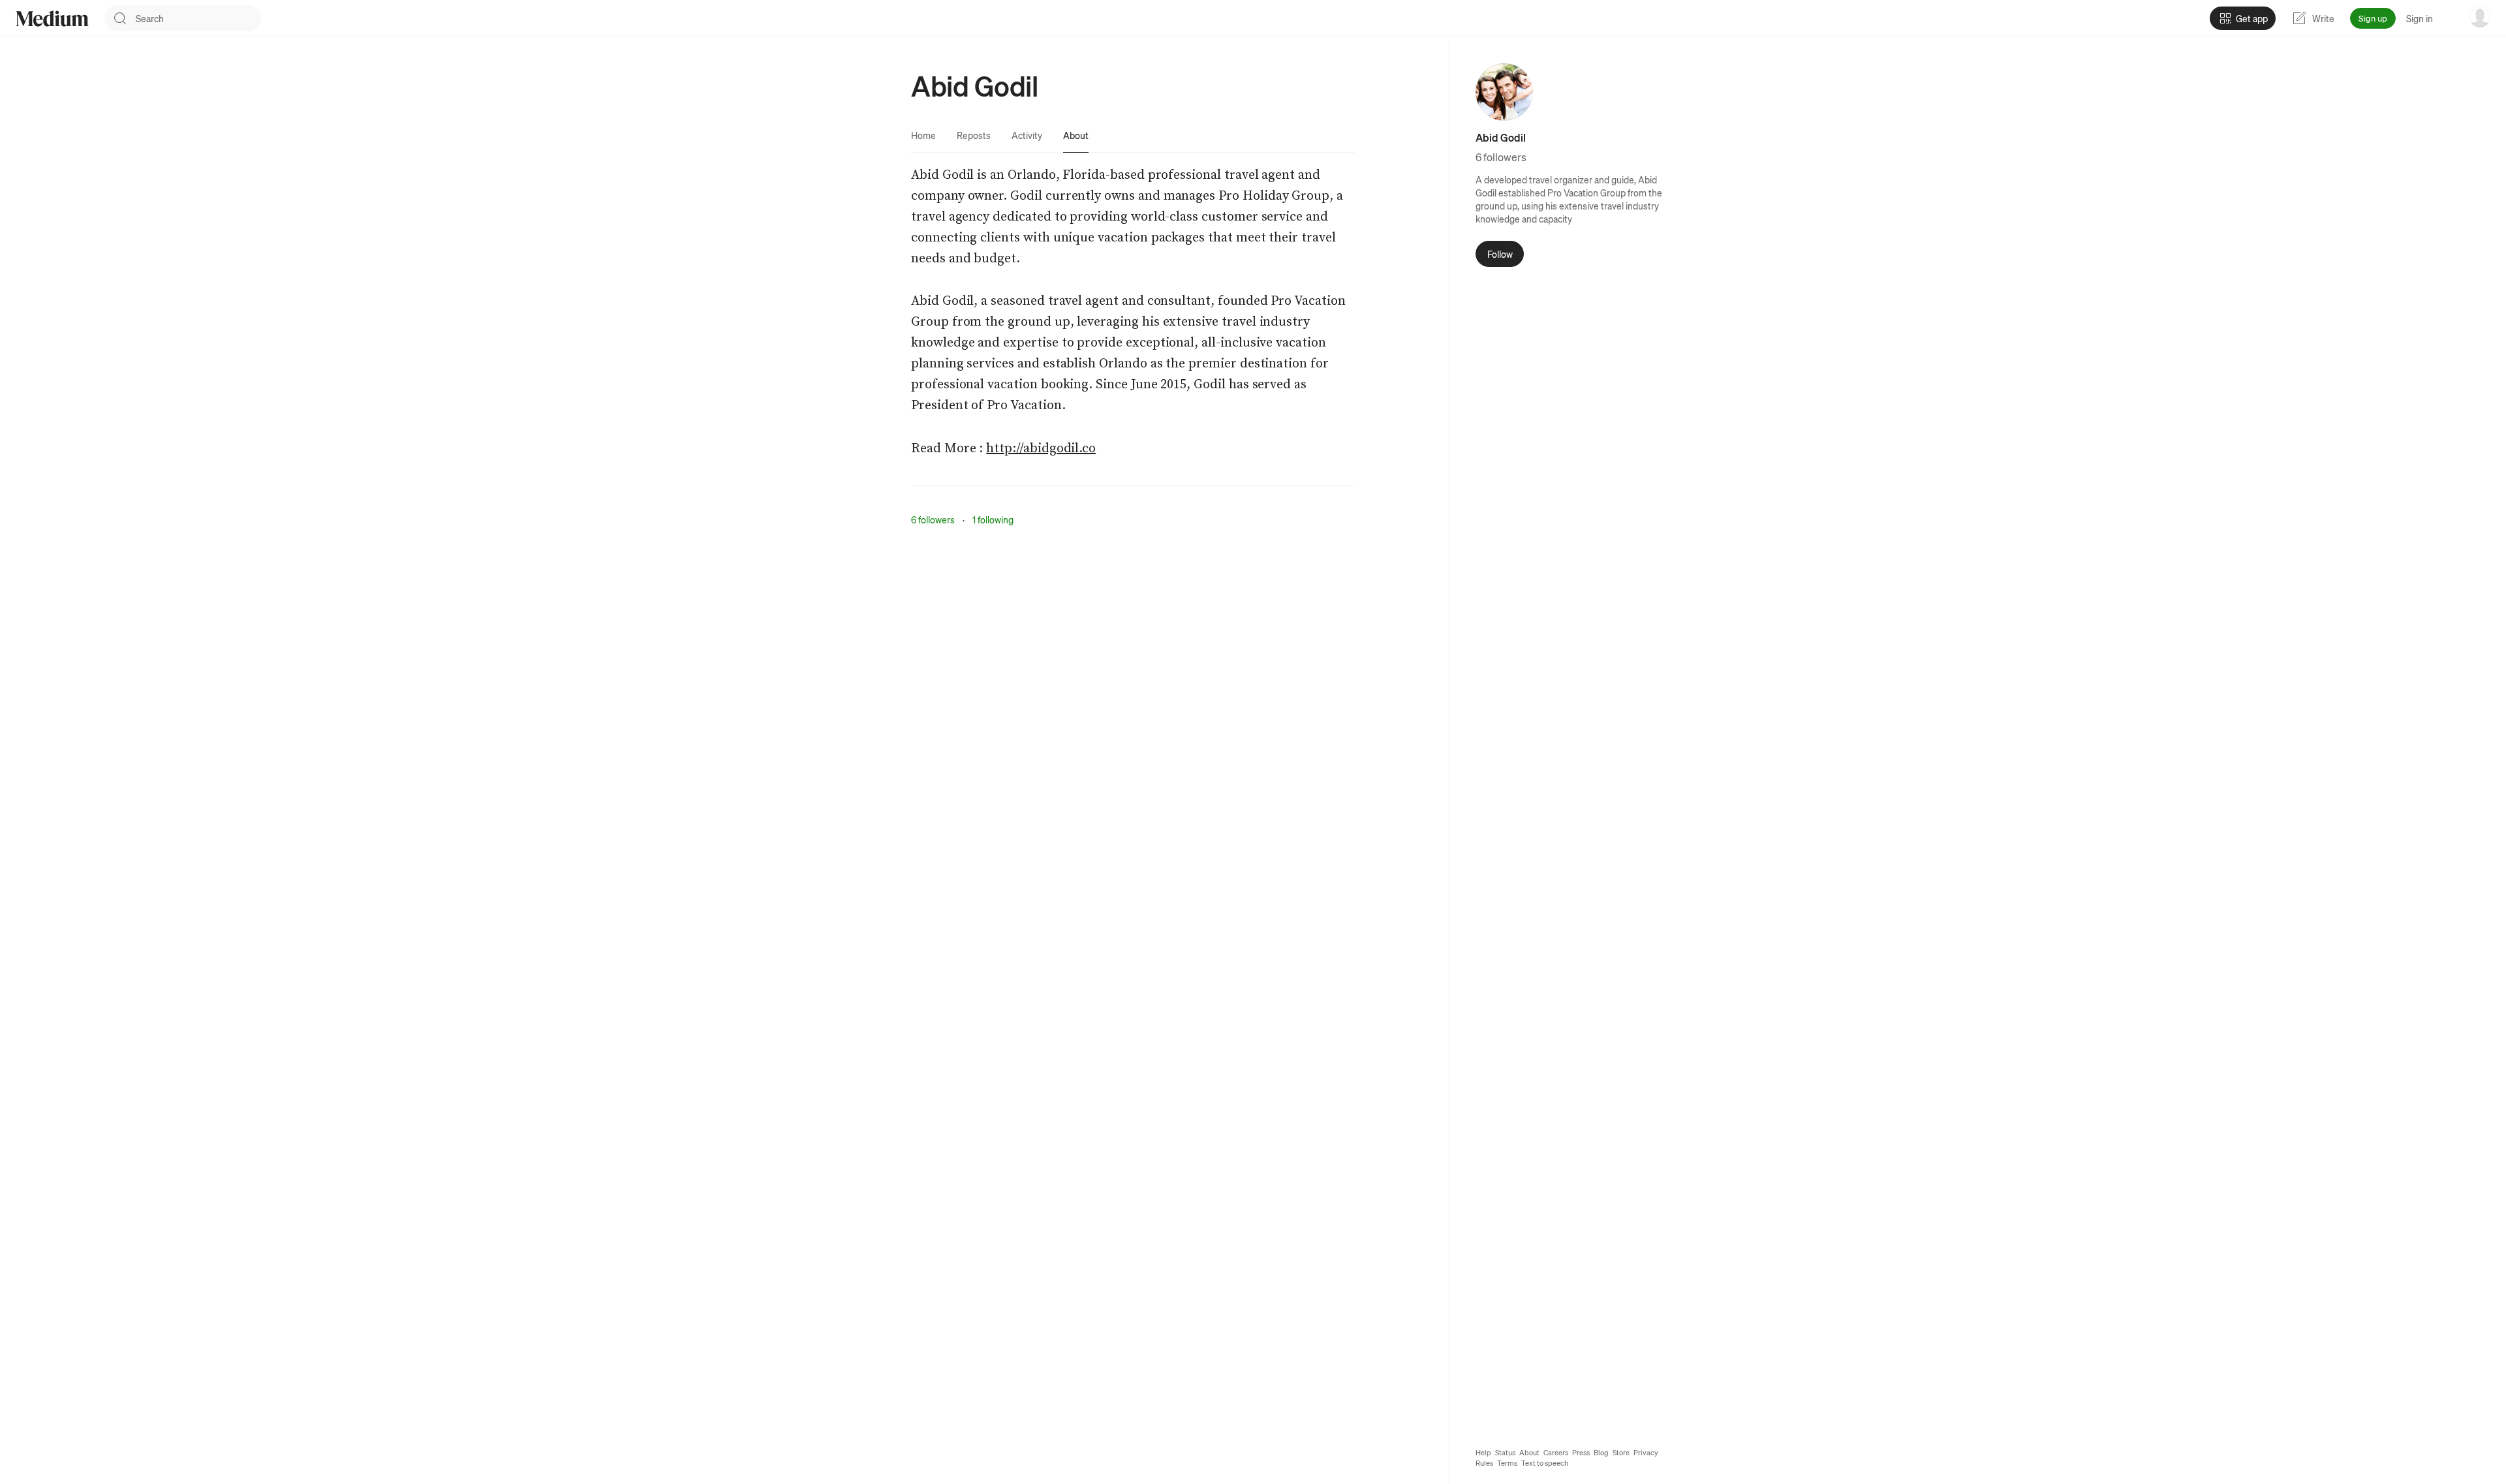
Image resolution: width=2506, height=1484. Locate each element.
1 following (993, 519)
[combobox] (198, 18)
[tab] (923, 135)
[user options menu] (2480, 17)
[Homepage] (52, 19)
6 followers (933, 519)
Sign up (2373, 18)
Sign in (2420, 18)
